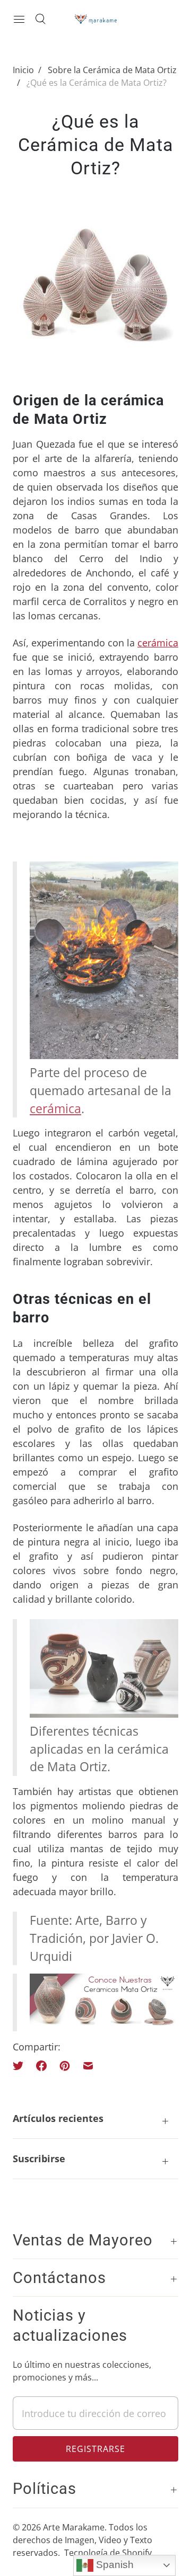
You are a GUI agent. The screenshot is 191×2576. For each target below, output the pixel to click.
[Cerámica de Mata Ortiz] (104, 2022)
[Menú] (19, 19)
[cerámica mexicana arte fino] (104, 1713)
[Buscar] (40, 19)
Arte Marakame (74, 2527)
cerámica (158, 643)
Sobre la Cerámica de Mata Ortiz (112, 70)
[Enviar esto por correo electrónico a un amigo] (88, 2066)
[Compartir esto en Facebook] (41, 2066)
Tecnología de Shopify (108, 2553)
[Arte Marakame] (95, 19)
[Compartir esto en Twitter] (21, 2066)
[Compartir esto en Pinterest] (65, 2066)
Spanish (114, 2565)
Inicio (23, 70)
